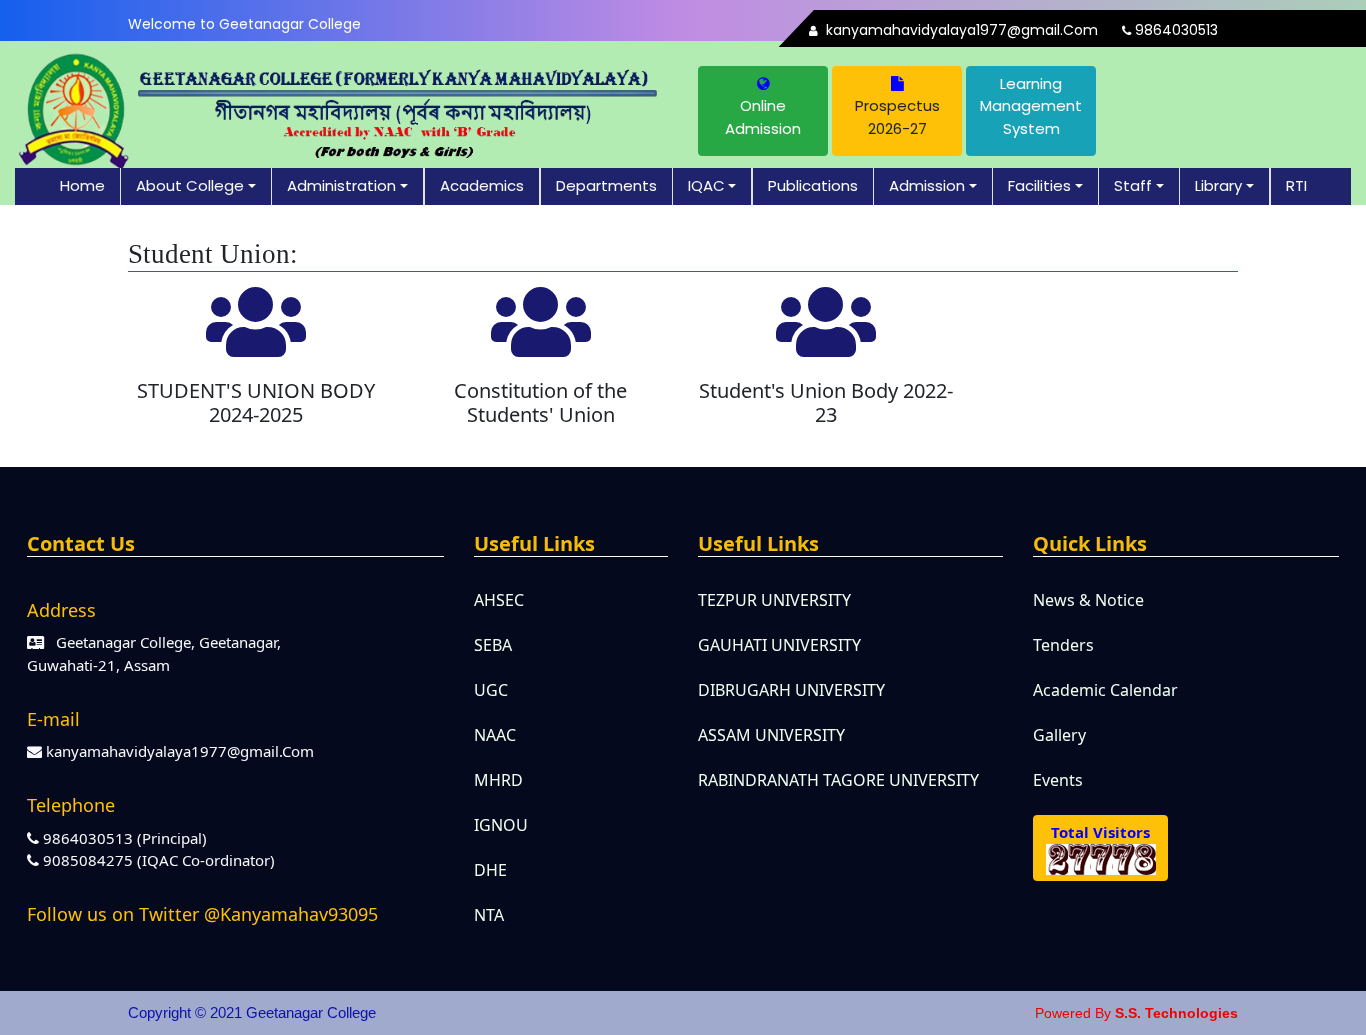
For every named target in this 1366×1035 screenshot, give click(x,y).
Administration (341, 185)
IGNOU (501, 825)
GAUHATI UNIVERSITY (779, 645)
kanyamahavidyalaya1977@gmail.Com (960, 30)
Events (1058, 780)
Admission (927, 185)
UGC (491, 690)
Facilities (1039, 185)
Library (1218, 185)
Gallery (1059, 735)
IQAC (706, 185)
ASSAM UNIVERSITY (771, 735)
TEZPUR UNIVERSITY (774, 600)
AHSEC (499, 600)
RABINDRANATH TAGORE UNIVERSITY (838, 780)
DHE (490, 870)
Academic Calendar (1105, 690)
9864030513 (1174, 30)
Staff (1133, 185)
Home (82, 185)
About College (190, 185)
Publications (813, 185)
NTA (489, 915)
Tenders (1063, 645)
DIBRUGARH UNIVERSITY (791, 690)
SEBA (493, 645)
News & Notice (1088, 600)
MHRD (498, 780)
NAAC (495, 735)
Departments (606, 185)
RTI (1296, 185)
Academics (482, 185)
